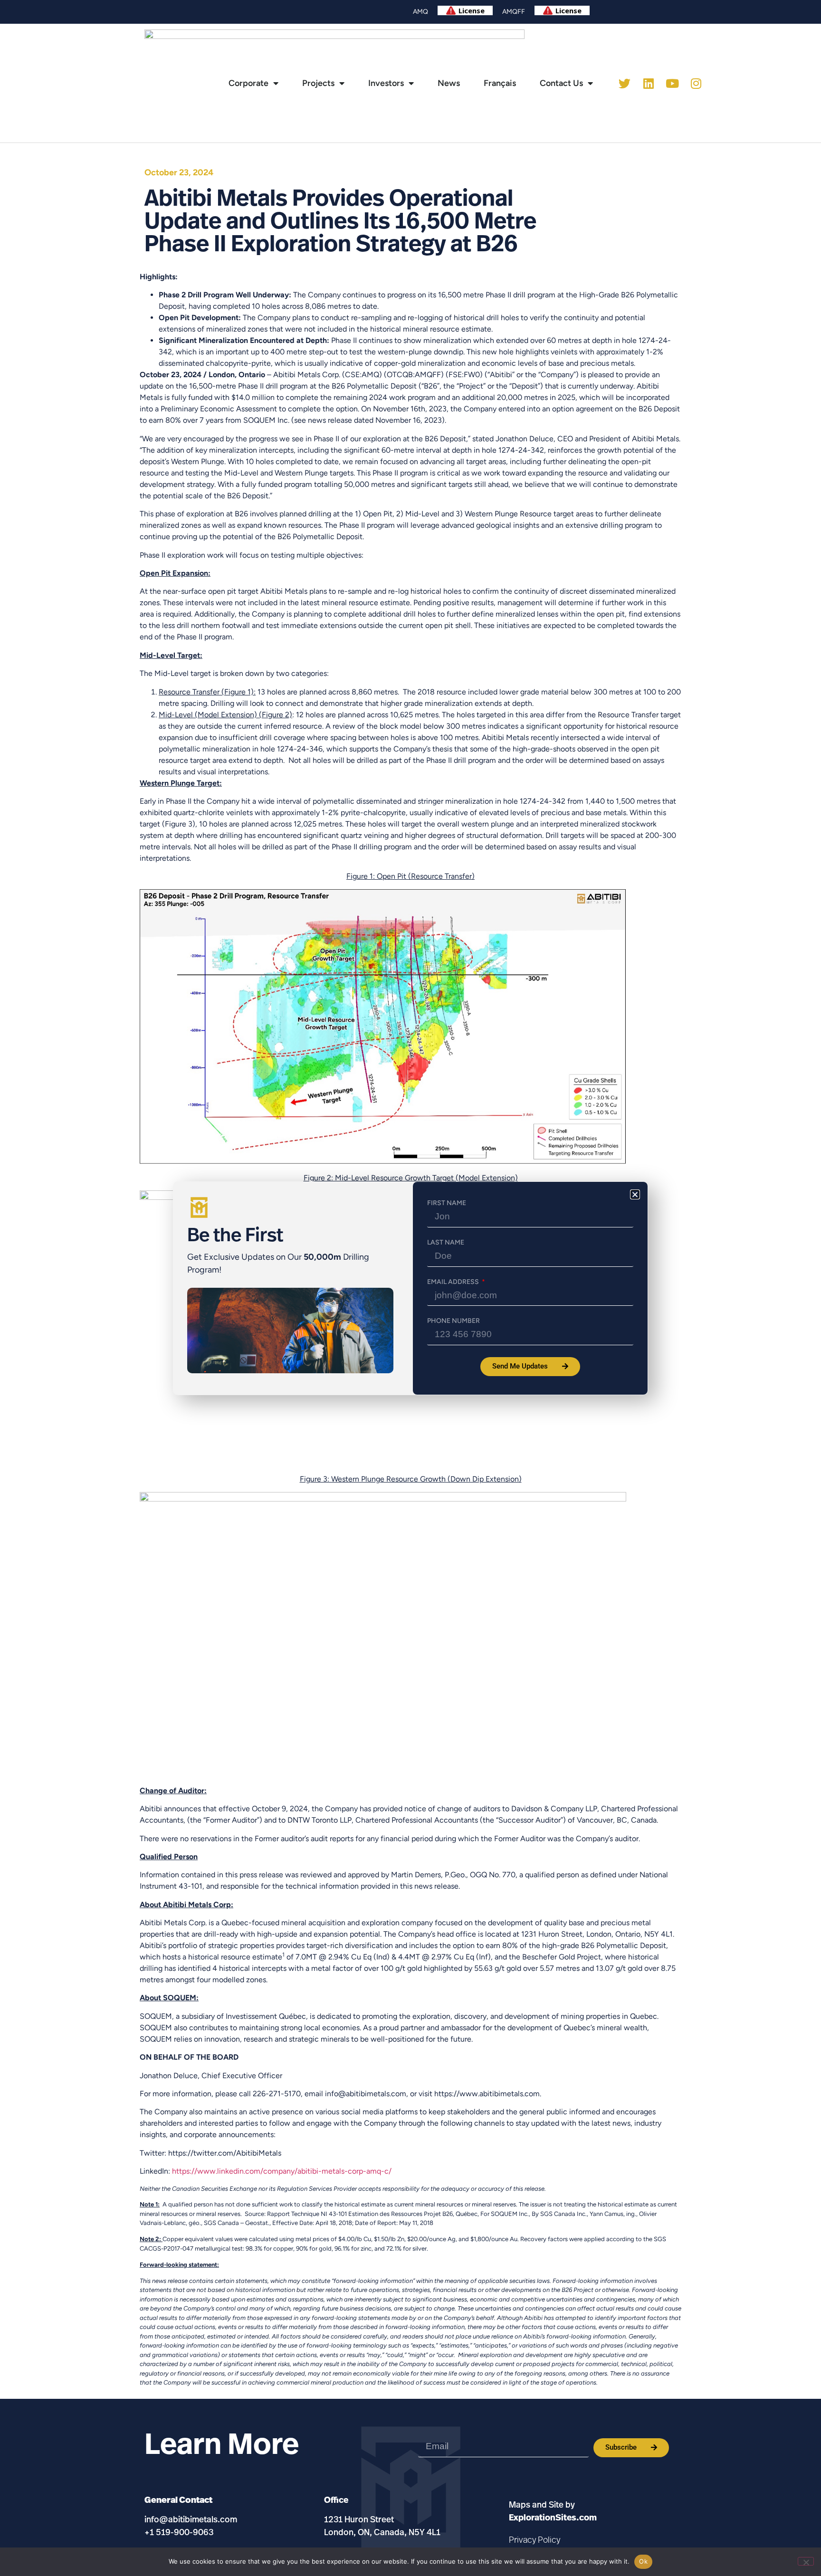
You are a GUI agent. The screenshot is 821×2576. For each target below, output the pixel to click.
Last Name (446, 1243)
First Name (447, 1203)
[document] (410, 1288)
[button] (635, 1194)
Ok (643, 2561)
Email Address (454, 1282)
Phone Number (453, 1321)
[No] (806, 2561)
